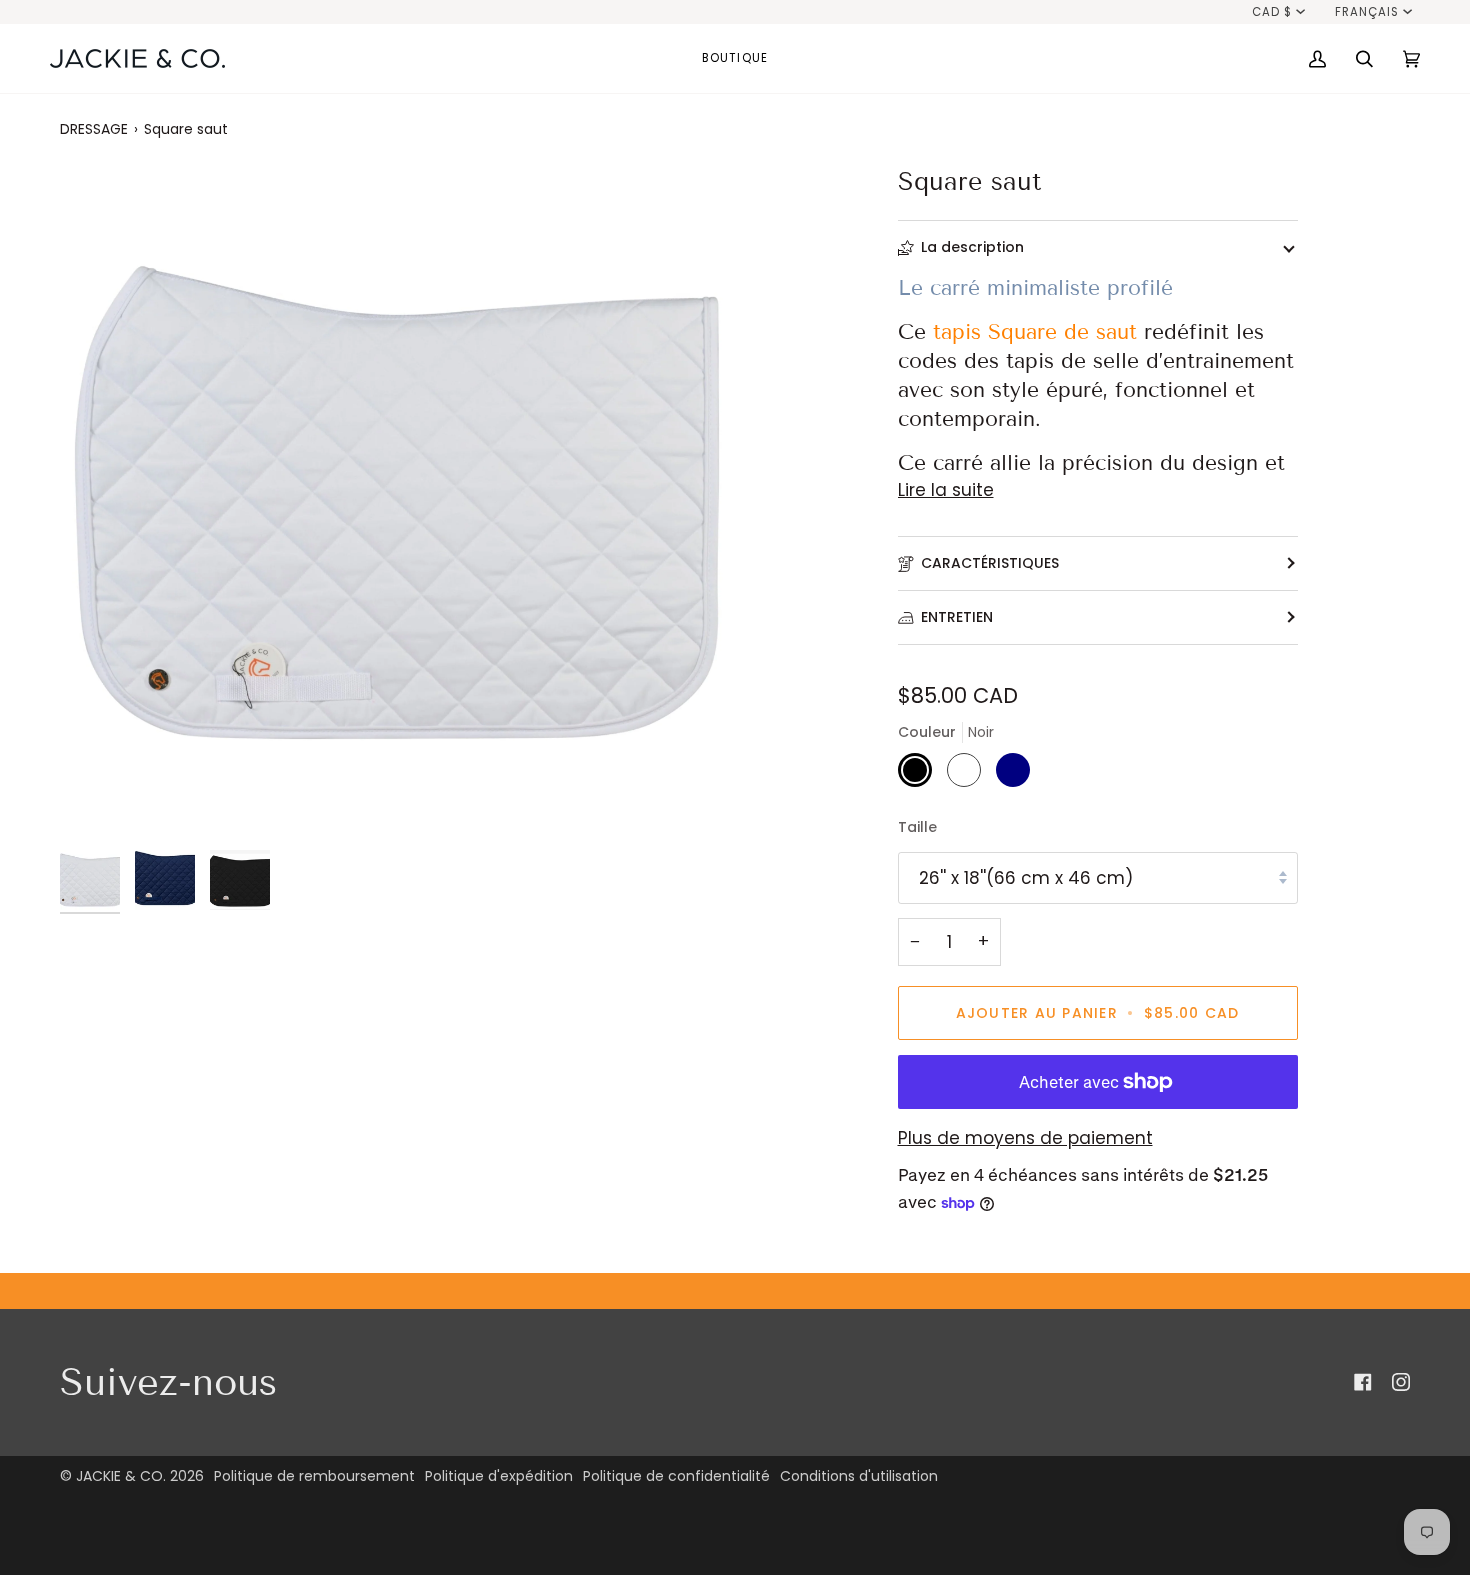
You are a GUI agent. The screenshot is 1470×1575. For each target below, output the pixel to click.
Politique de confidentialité (676, 1476)
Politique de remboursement (314, 1476)
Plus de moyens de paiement (1025, 1138)
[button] (734, 58)
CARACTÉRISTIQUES (990, 563)
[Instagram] (1401, 1382)
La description (972, 247)
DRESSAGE (94, 129)
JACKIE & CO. (121, 1476)
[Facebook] (1363, 1382)
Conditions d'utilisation (859, 1476)
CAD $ (1272, 12)
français (1367, 12)
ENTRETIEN (957, 617)
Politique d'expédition (499, 1476)
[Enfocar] (97, 802)
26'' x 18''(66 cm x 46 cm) (1026, 878)
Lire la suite (946, 490)
